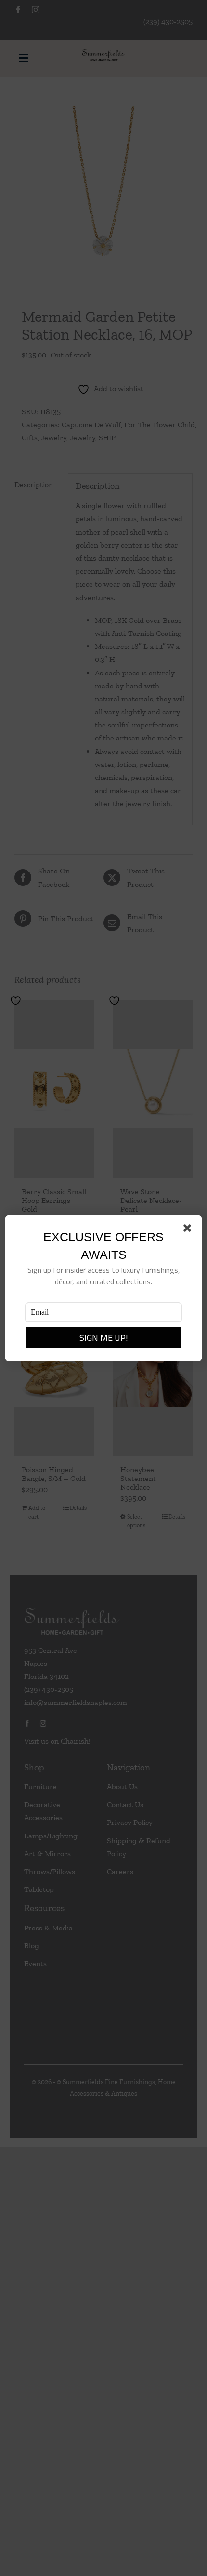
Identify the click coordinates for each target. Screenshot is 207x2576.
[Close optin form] (189, 1230)
